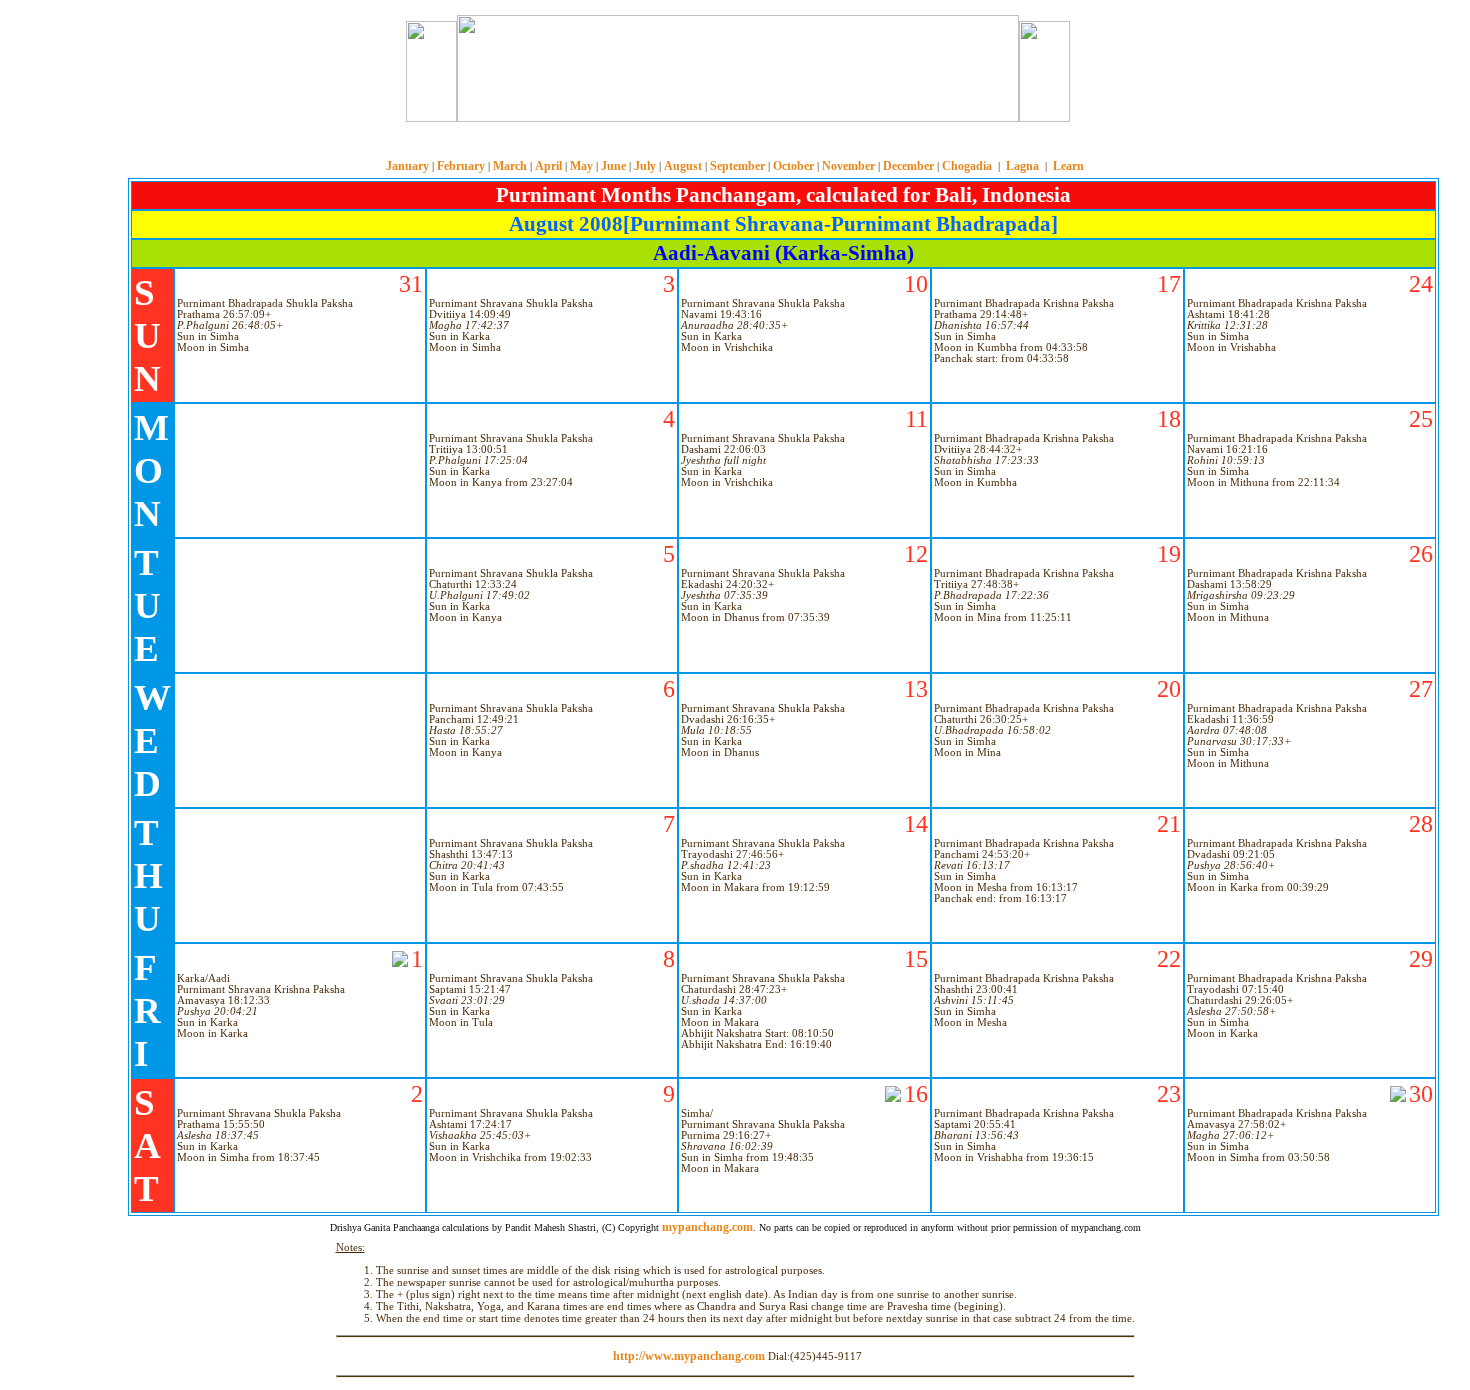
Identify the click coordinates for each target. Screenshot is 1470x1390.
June (613, 166)
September (737, 166)
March (510, 166)
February (461, 166)
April (548, 166)
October (793, 166)
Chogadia (967, 166)
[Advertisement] (332, 68)
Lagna (1022, 166)
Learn (1068, 166)
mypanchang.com (735, 144)
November (848, 166)
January (407, 166)
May (581, 166)
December (908, 166)
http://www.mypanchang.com (689, 1356)
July (645, 166)
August (683, 166)
